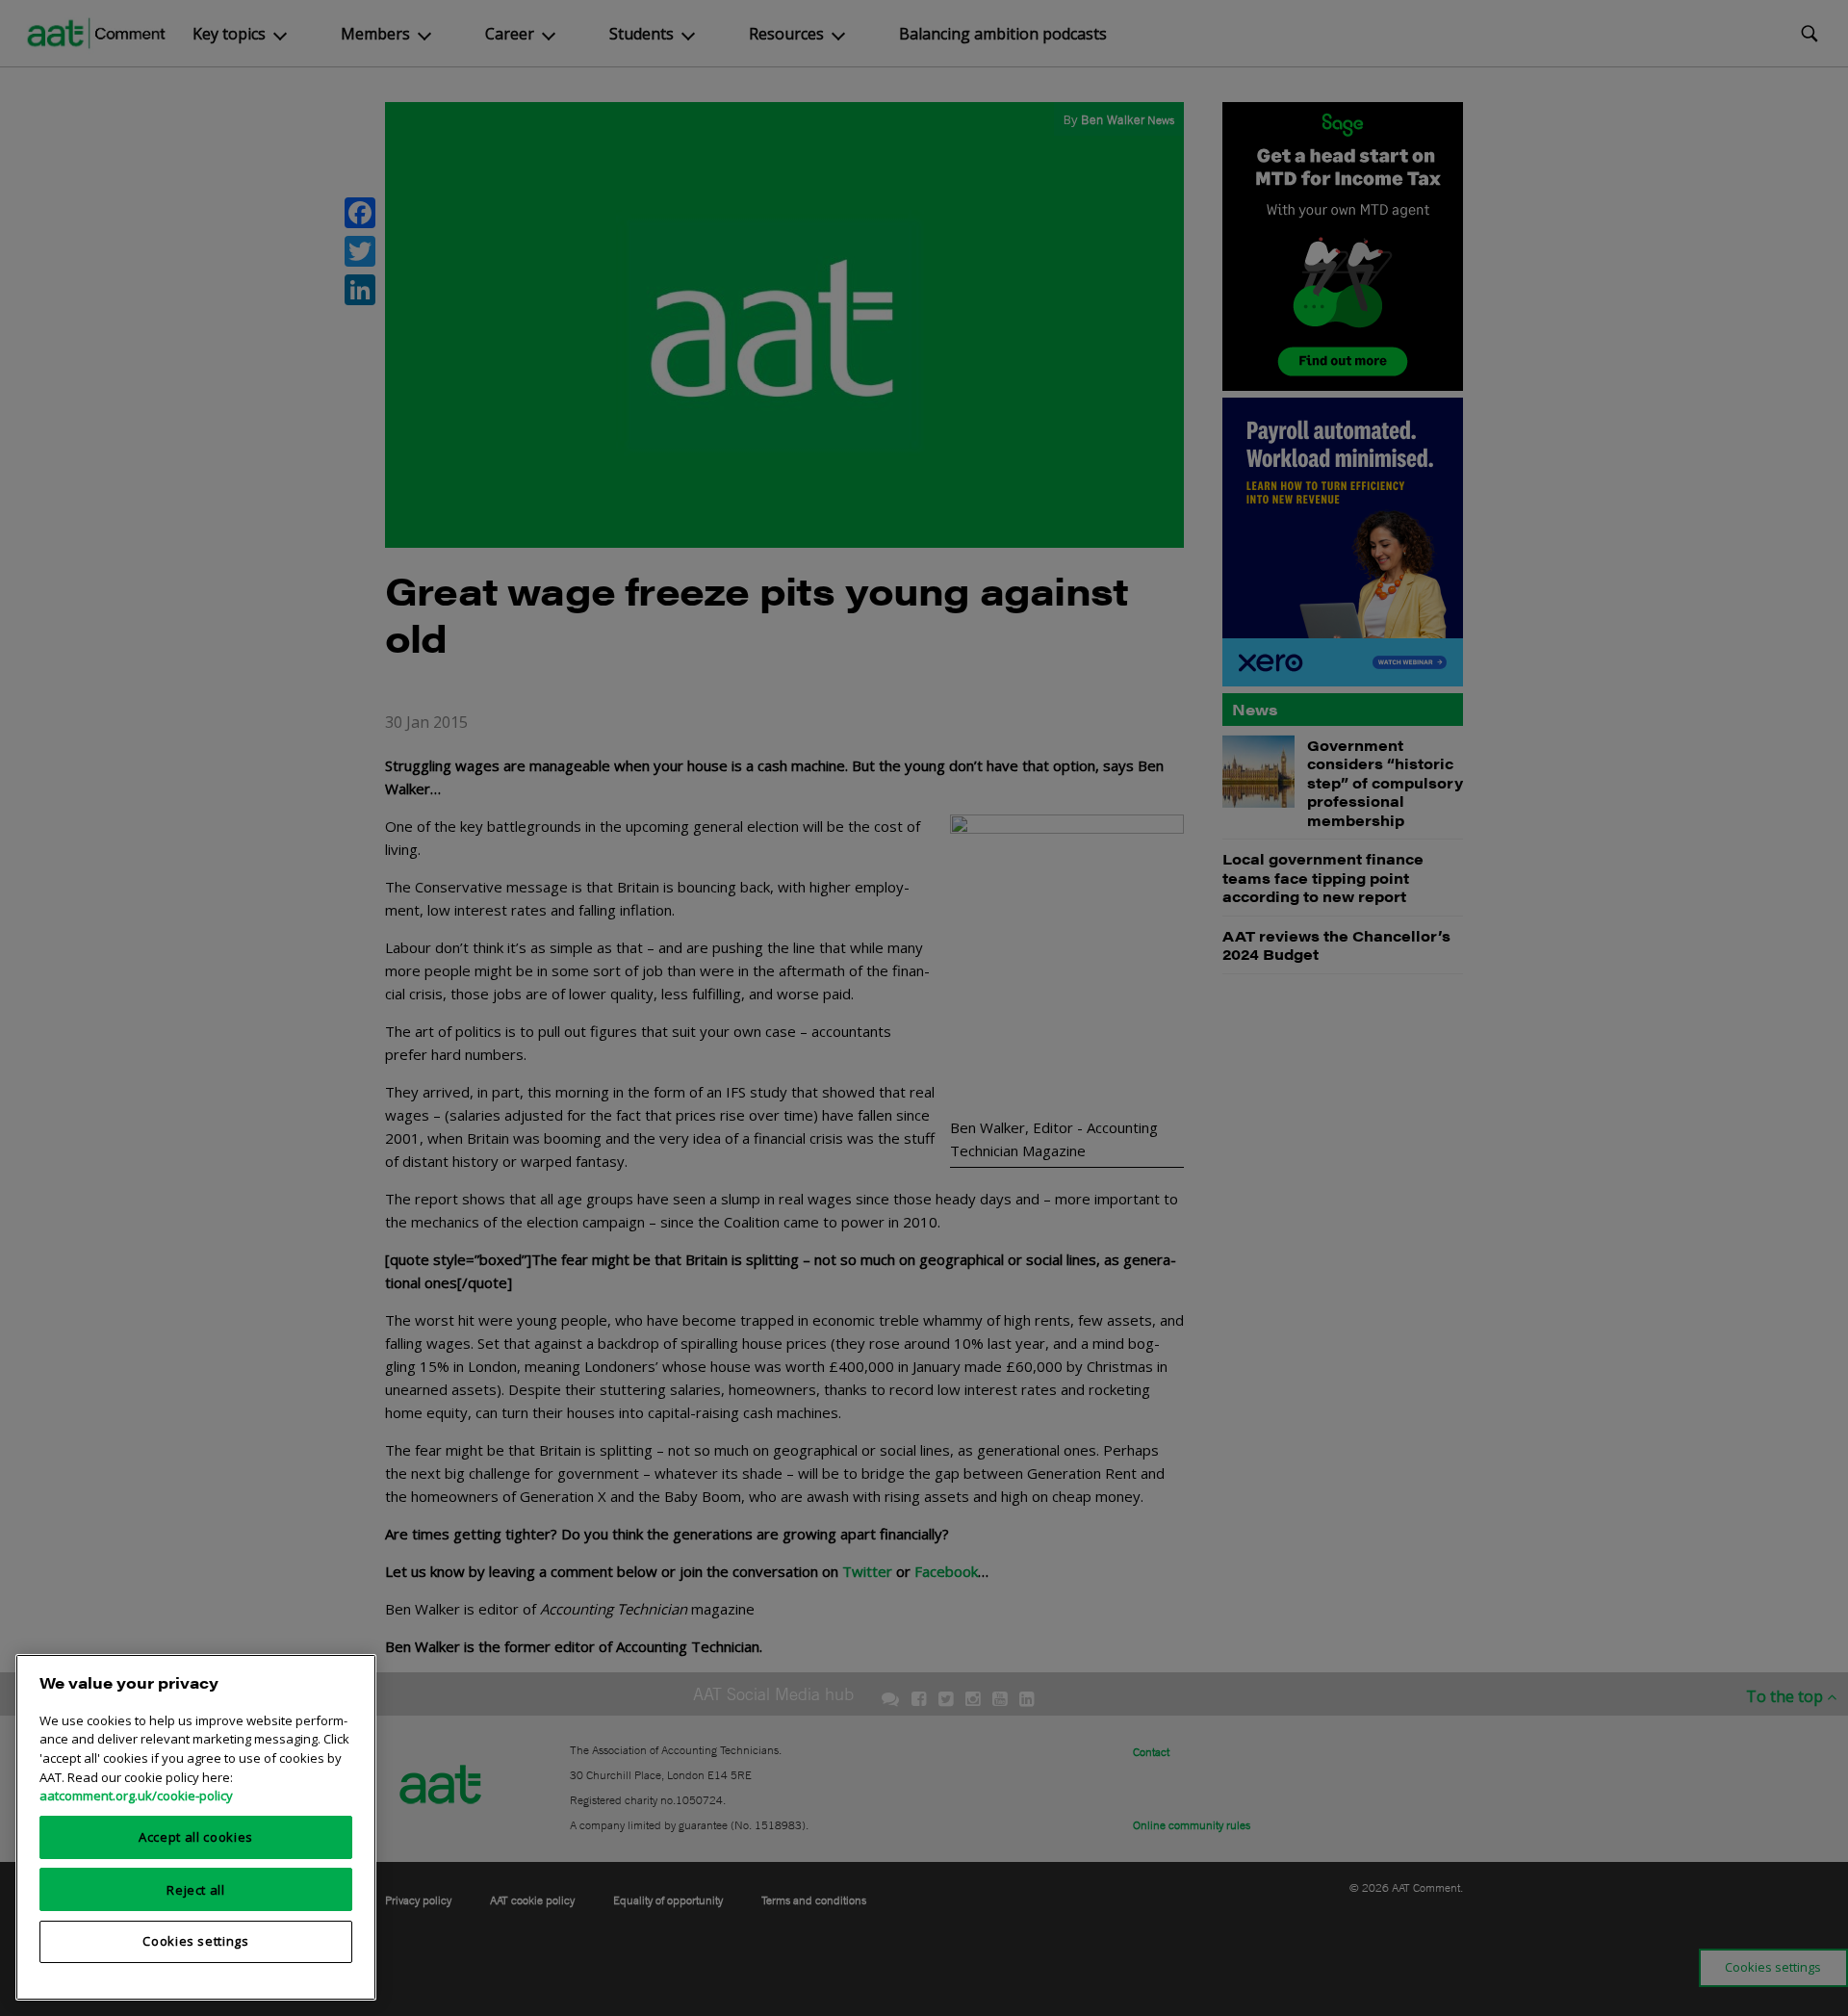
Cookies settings (196, 1941)
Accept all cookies (196, 1837)
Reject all (196, 1889)
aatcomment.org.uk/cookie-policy (136, 1796)
